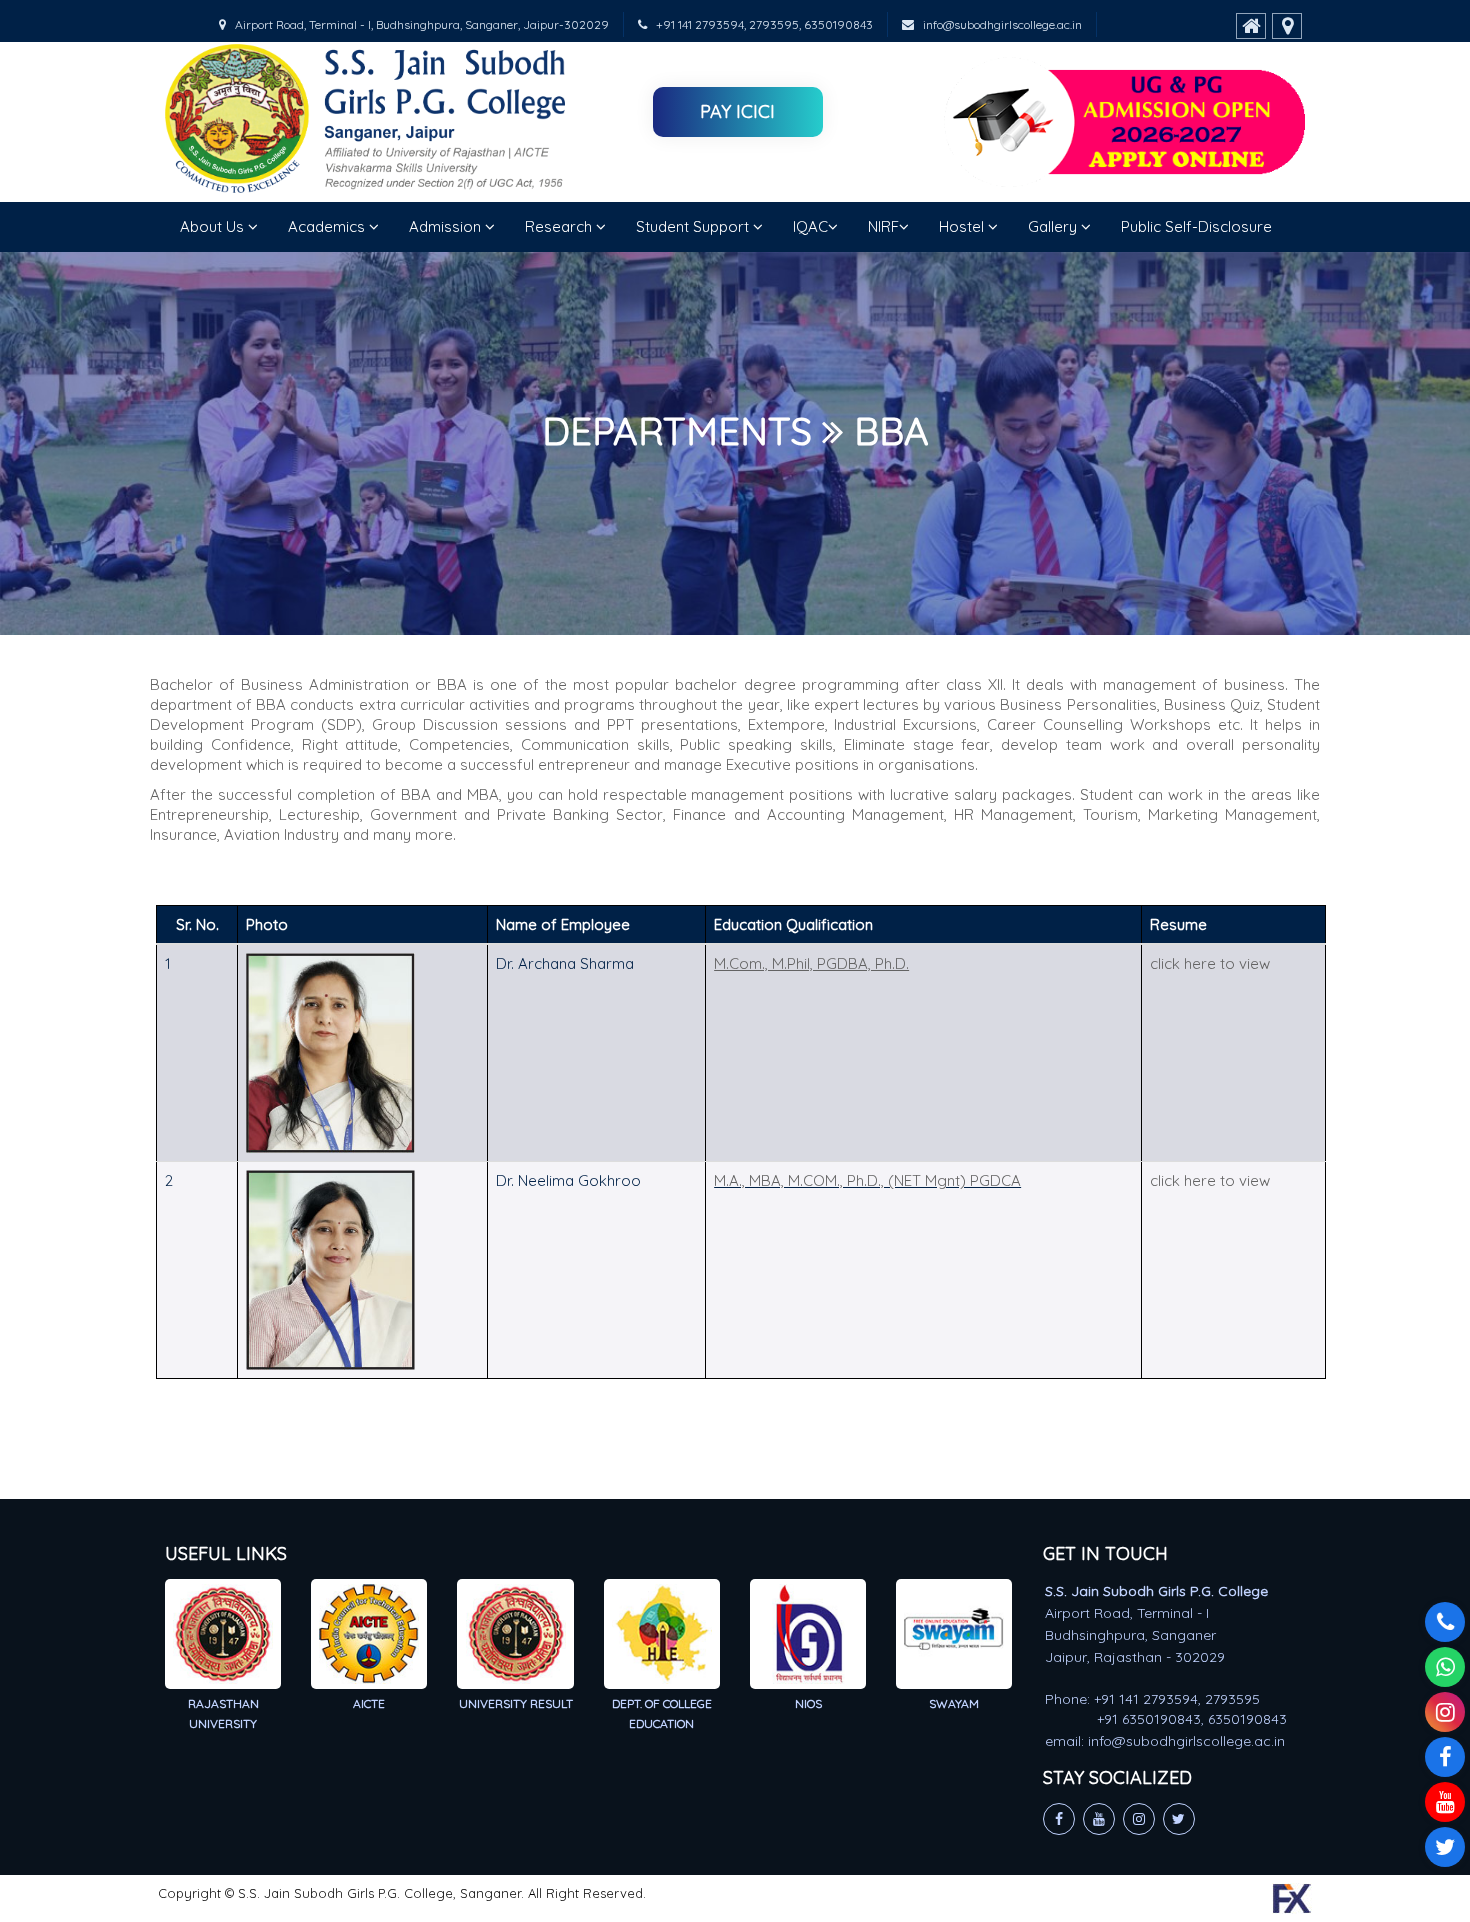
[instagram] (1445, 1712)
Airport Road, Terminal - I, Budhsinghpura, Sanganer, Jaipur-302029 (417, 24)
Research (560, 226)
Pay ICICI (737, 111)
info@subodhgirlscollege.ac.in (998, 24)
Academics (328, 226)
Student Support (694, 226)
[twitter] (1445, 1847)
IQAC (810, 226)
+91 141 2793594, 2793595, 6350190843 (760, 24)
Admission (447, 226)
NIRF (883, 226)
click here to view (1210, 963)
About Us (214, 226)
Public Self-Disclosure (1196, 226)
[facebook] (1445, 1757)
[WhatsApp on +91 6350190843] (1445, 1667)
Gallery (1054, 226)
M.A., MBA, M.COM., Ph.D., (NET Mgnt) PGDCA (867, 1180)
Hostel (963, 226)
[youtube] (1445, 1802)
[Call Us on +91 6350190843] (1445, 1622)
